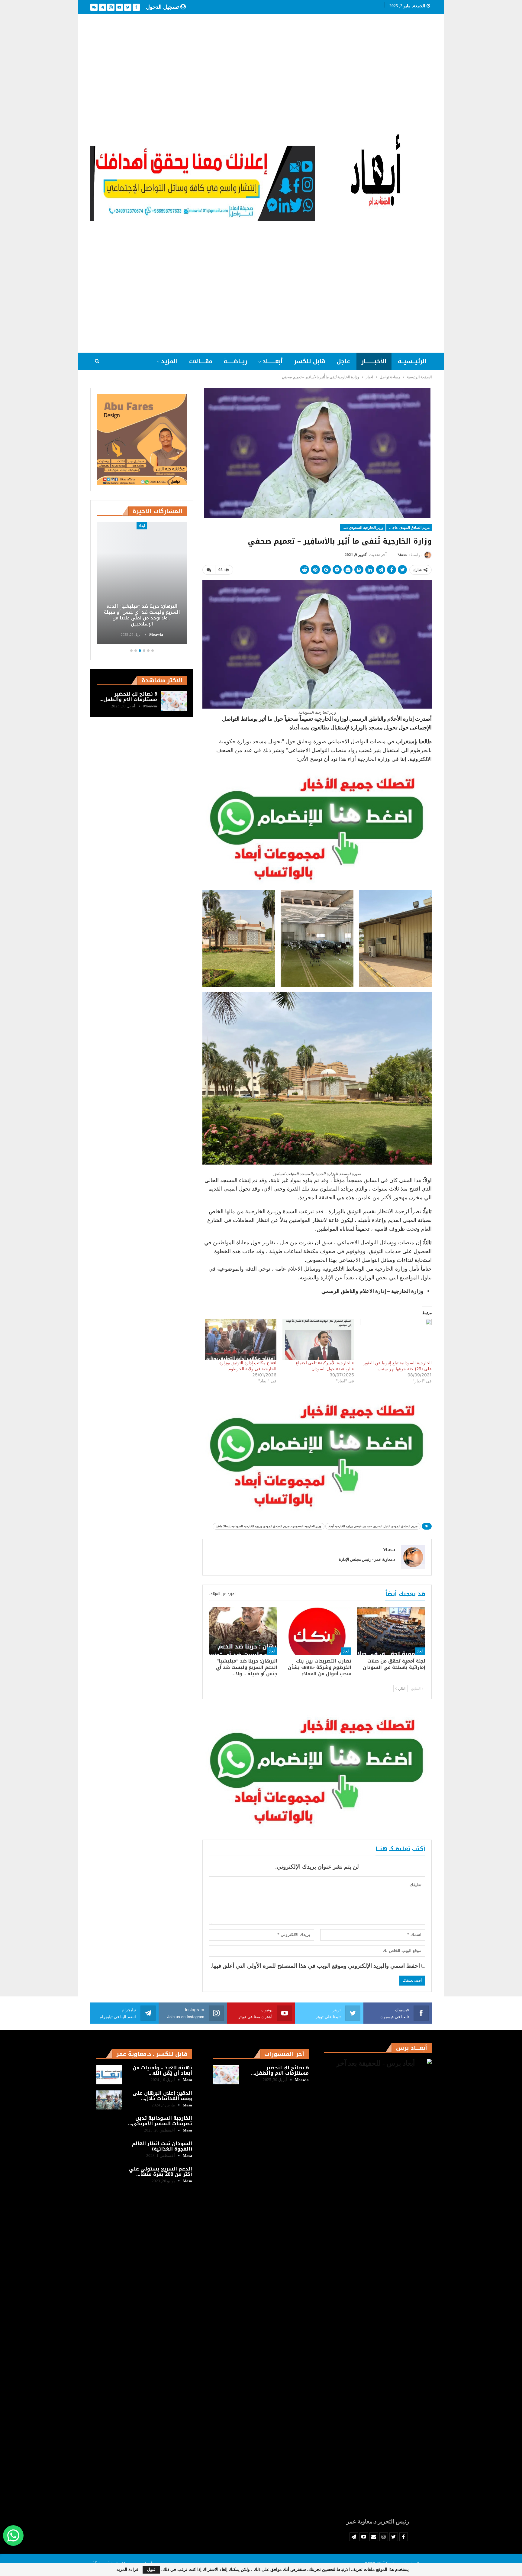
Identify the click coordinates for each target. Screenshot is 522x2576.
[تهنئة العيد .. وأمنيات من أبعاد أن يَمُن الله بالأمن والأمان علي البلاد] (109, 2075)
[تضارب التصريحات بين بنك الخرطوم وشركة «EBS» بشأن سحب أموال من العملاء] (317, 1631)
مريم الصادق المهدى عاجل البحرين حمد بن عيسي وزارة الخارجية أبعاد (408, 528)
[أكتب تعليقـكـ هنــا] (209, 570)
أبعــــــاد (273, 361)
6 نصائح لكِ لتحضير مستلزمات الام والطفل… (128, 697)
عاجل (343, 361)
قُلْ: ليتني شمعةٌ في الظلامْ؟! (142, 624)
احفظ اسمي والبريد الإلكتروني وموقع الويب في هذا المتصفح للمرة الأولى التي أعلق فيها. (315, 1966)
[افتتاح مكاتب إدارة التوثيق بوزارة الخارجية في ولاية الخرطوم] (241, 1339)
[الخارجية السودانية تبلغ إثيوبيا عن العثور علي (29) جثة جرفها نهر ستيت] (396, 1339)
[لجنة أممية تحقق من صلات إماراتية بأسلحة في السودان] (391, 1631)
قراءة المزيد (127, 2570)
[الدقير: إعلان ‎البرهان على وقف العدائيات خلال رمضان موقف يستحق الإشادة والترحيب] (109, 2100)
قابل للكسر (310, 361)
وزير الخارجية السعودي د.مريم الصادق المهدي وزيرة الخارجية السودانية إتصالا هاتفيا (362, 528)
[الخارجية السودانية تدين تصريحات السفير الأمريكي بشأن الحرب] (109, 2125)
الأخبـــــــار (374, 361)
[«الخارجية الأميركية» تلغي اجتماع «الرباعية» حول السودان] (318, 1339)
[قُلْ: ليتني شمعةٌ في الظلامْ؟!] (142, 583)
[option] (142, 584)
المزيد (169, 361)
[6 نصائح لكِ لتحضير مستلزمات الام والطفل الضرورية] (174, 701)
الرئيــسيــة (412, 361)
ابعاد (420, 1651)
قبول (151, 2570)
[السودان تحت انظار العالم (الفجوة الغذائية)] (109, 2151)
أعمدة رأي (142, 526)
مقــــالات (201, 361)
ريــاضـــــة (235, 361)
